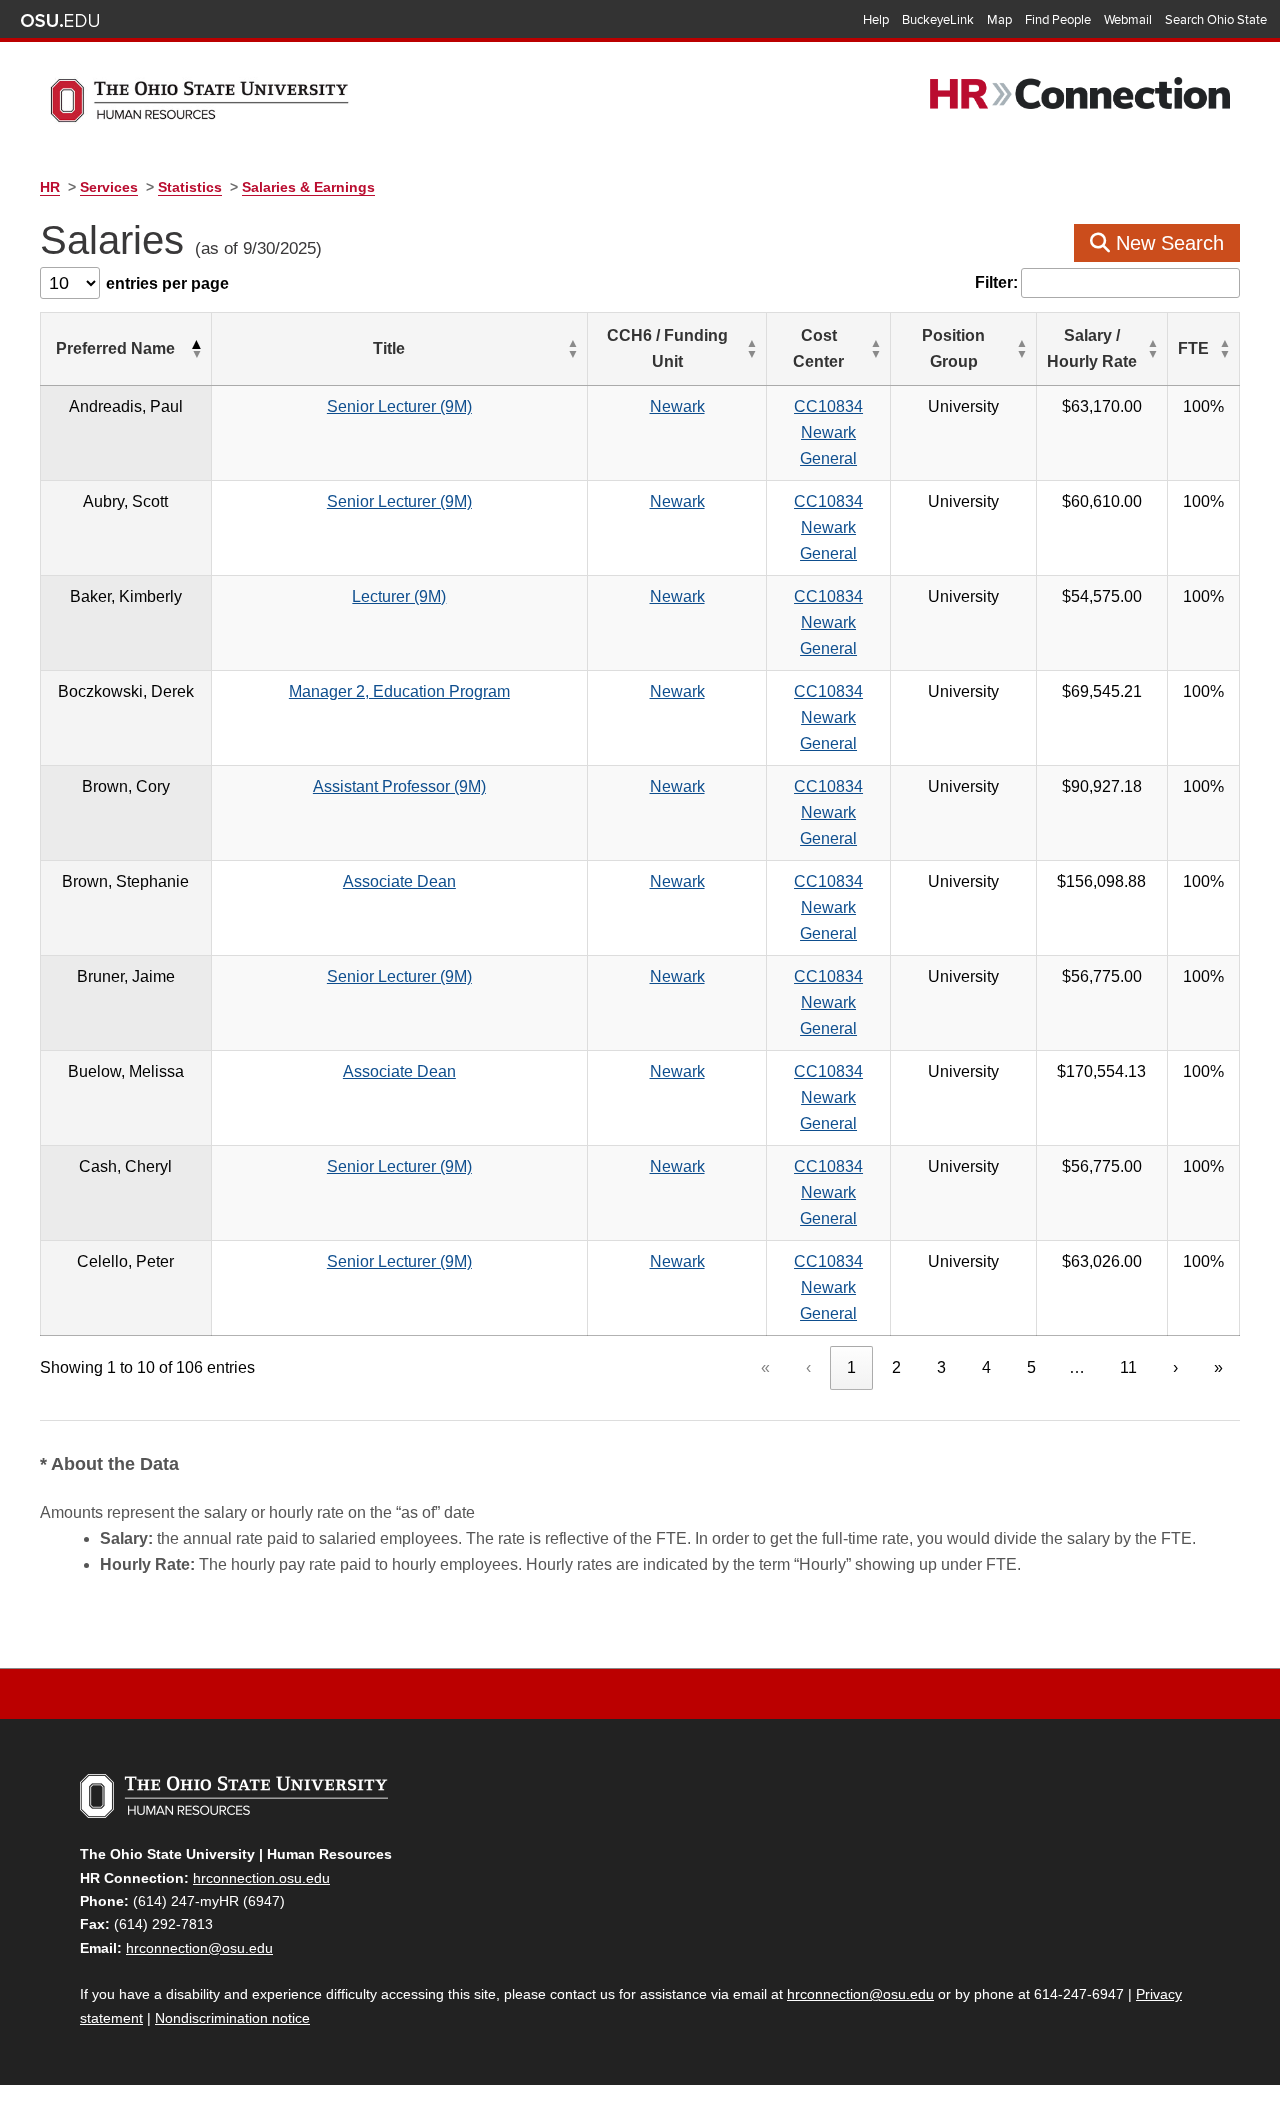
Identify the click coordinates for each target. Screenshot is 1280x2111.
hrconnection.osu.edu (261, 1878)
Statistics (190, 187)
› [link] (1175, 1367)
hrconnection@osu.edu (199, 1948)
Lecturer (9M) (399, 596)
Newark (677, 406)
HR (50, 187)
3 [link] (941, 1367)
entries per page (167, 283)
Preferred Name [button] (115, 348)
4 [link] (986, 1367)
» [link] (1218, 1367)
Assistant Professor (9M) (399, 786)
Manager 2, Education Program (399, 691)
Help (876, 20)
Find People (1058, 20)
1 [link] (851, 1367)
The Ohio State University (60, 21)
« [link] (765, 1367)
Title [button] (389, 348)
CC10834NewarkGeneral (828, 432)
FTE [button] (1193, 348)
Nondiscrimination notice (232, 2018)
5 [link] (1031, 1367)
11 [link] (1128, 1367)
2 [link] (896, 1367)
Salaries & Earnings (308, 187)
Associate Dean (399, 881)
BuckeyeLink (938, 20)
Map (999, 20)
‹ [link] (808, 1367)
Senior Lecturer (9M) (399, 406)
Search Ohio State (1216, 20)
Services (109, 187)
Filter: (996, 282)
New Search (1167, 243)
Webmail (1128, 20)
